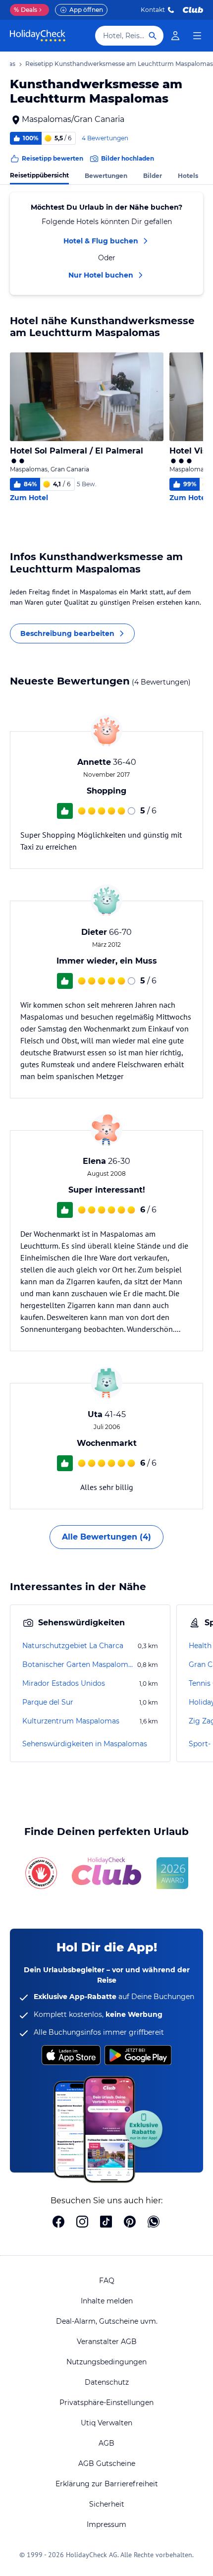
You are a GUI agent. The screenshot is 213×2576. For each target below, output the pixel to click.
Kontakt (153, 10)
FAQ (107, 2281)
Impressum (106, 2524)
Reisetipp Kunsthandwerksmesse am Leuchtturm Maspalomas (119, 64)
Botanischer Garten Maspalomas (79, 1664)
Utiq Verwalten (106, 2423)
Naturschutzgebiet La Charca (73, 1646)
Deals (26, 10)
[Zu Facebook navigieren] (58, 2223)
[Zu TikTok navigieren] (106, 2223)
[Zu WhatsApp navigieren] (154, 2223)
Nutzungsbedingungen (106, 2362)
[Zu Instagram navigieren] (82, 2223)
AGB (106, 2443)
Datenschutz (107, 2382)
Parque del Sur (48, 1702)
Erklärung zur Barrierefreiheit (107, 2484)
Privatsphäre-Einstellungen (106, 2403)
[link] (175, 36)
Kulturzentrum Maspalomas (71, 1721)
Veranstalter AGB (107, 2342)
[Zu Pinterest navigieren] (130, 2223)
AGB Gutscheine (107, 2463)
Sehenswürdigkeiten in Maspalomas (85, 1744)
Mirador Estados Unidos (64, 1683)
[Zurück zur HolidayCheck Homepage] (38, 36)
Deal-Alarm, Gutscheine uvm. (107, 2321)
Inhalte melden (107, 2301)
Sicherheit (107, 2504)
